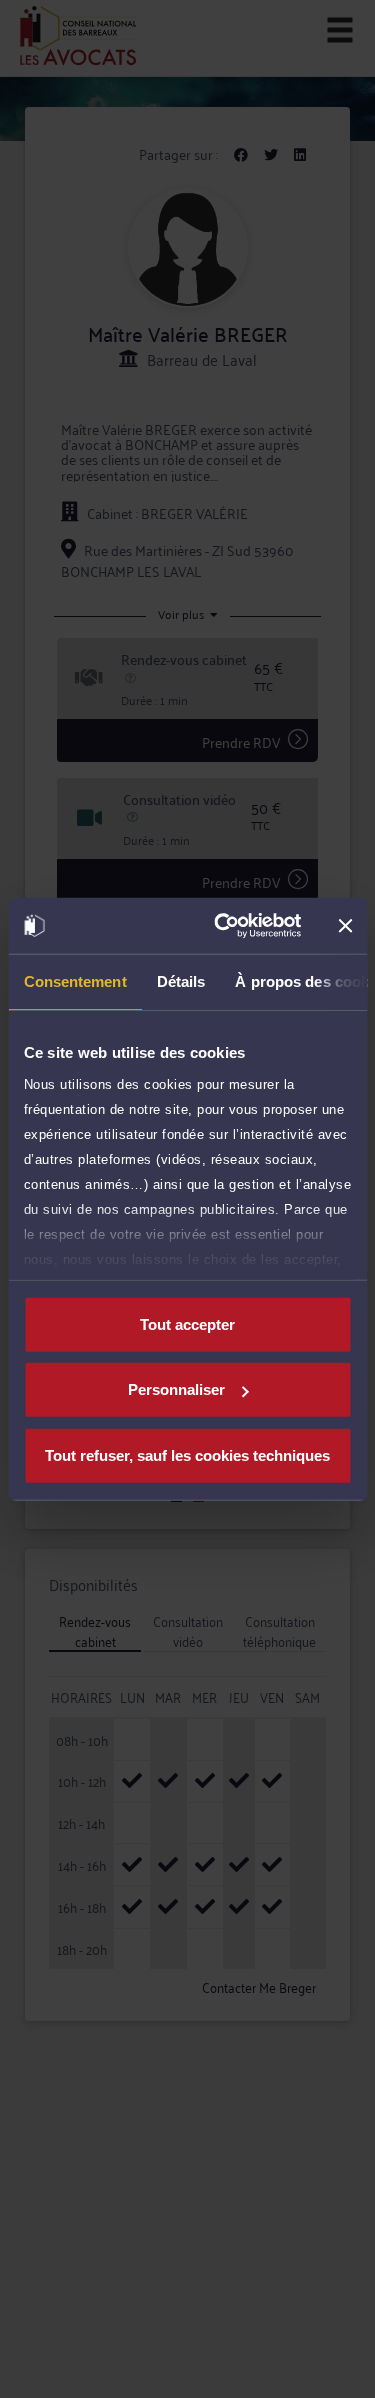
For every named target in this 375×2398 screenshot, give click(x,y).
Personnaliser (176, 1389)
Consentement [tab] (74, 980)
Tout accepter (187, 1323)
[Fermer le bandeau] (345, 926)
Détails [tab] (180, 980)
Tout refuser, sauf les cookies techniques (187, 1454)
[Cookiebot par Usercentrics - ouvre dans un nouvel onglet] (223, 926)
